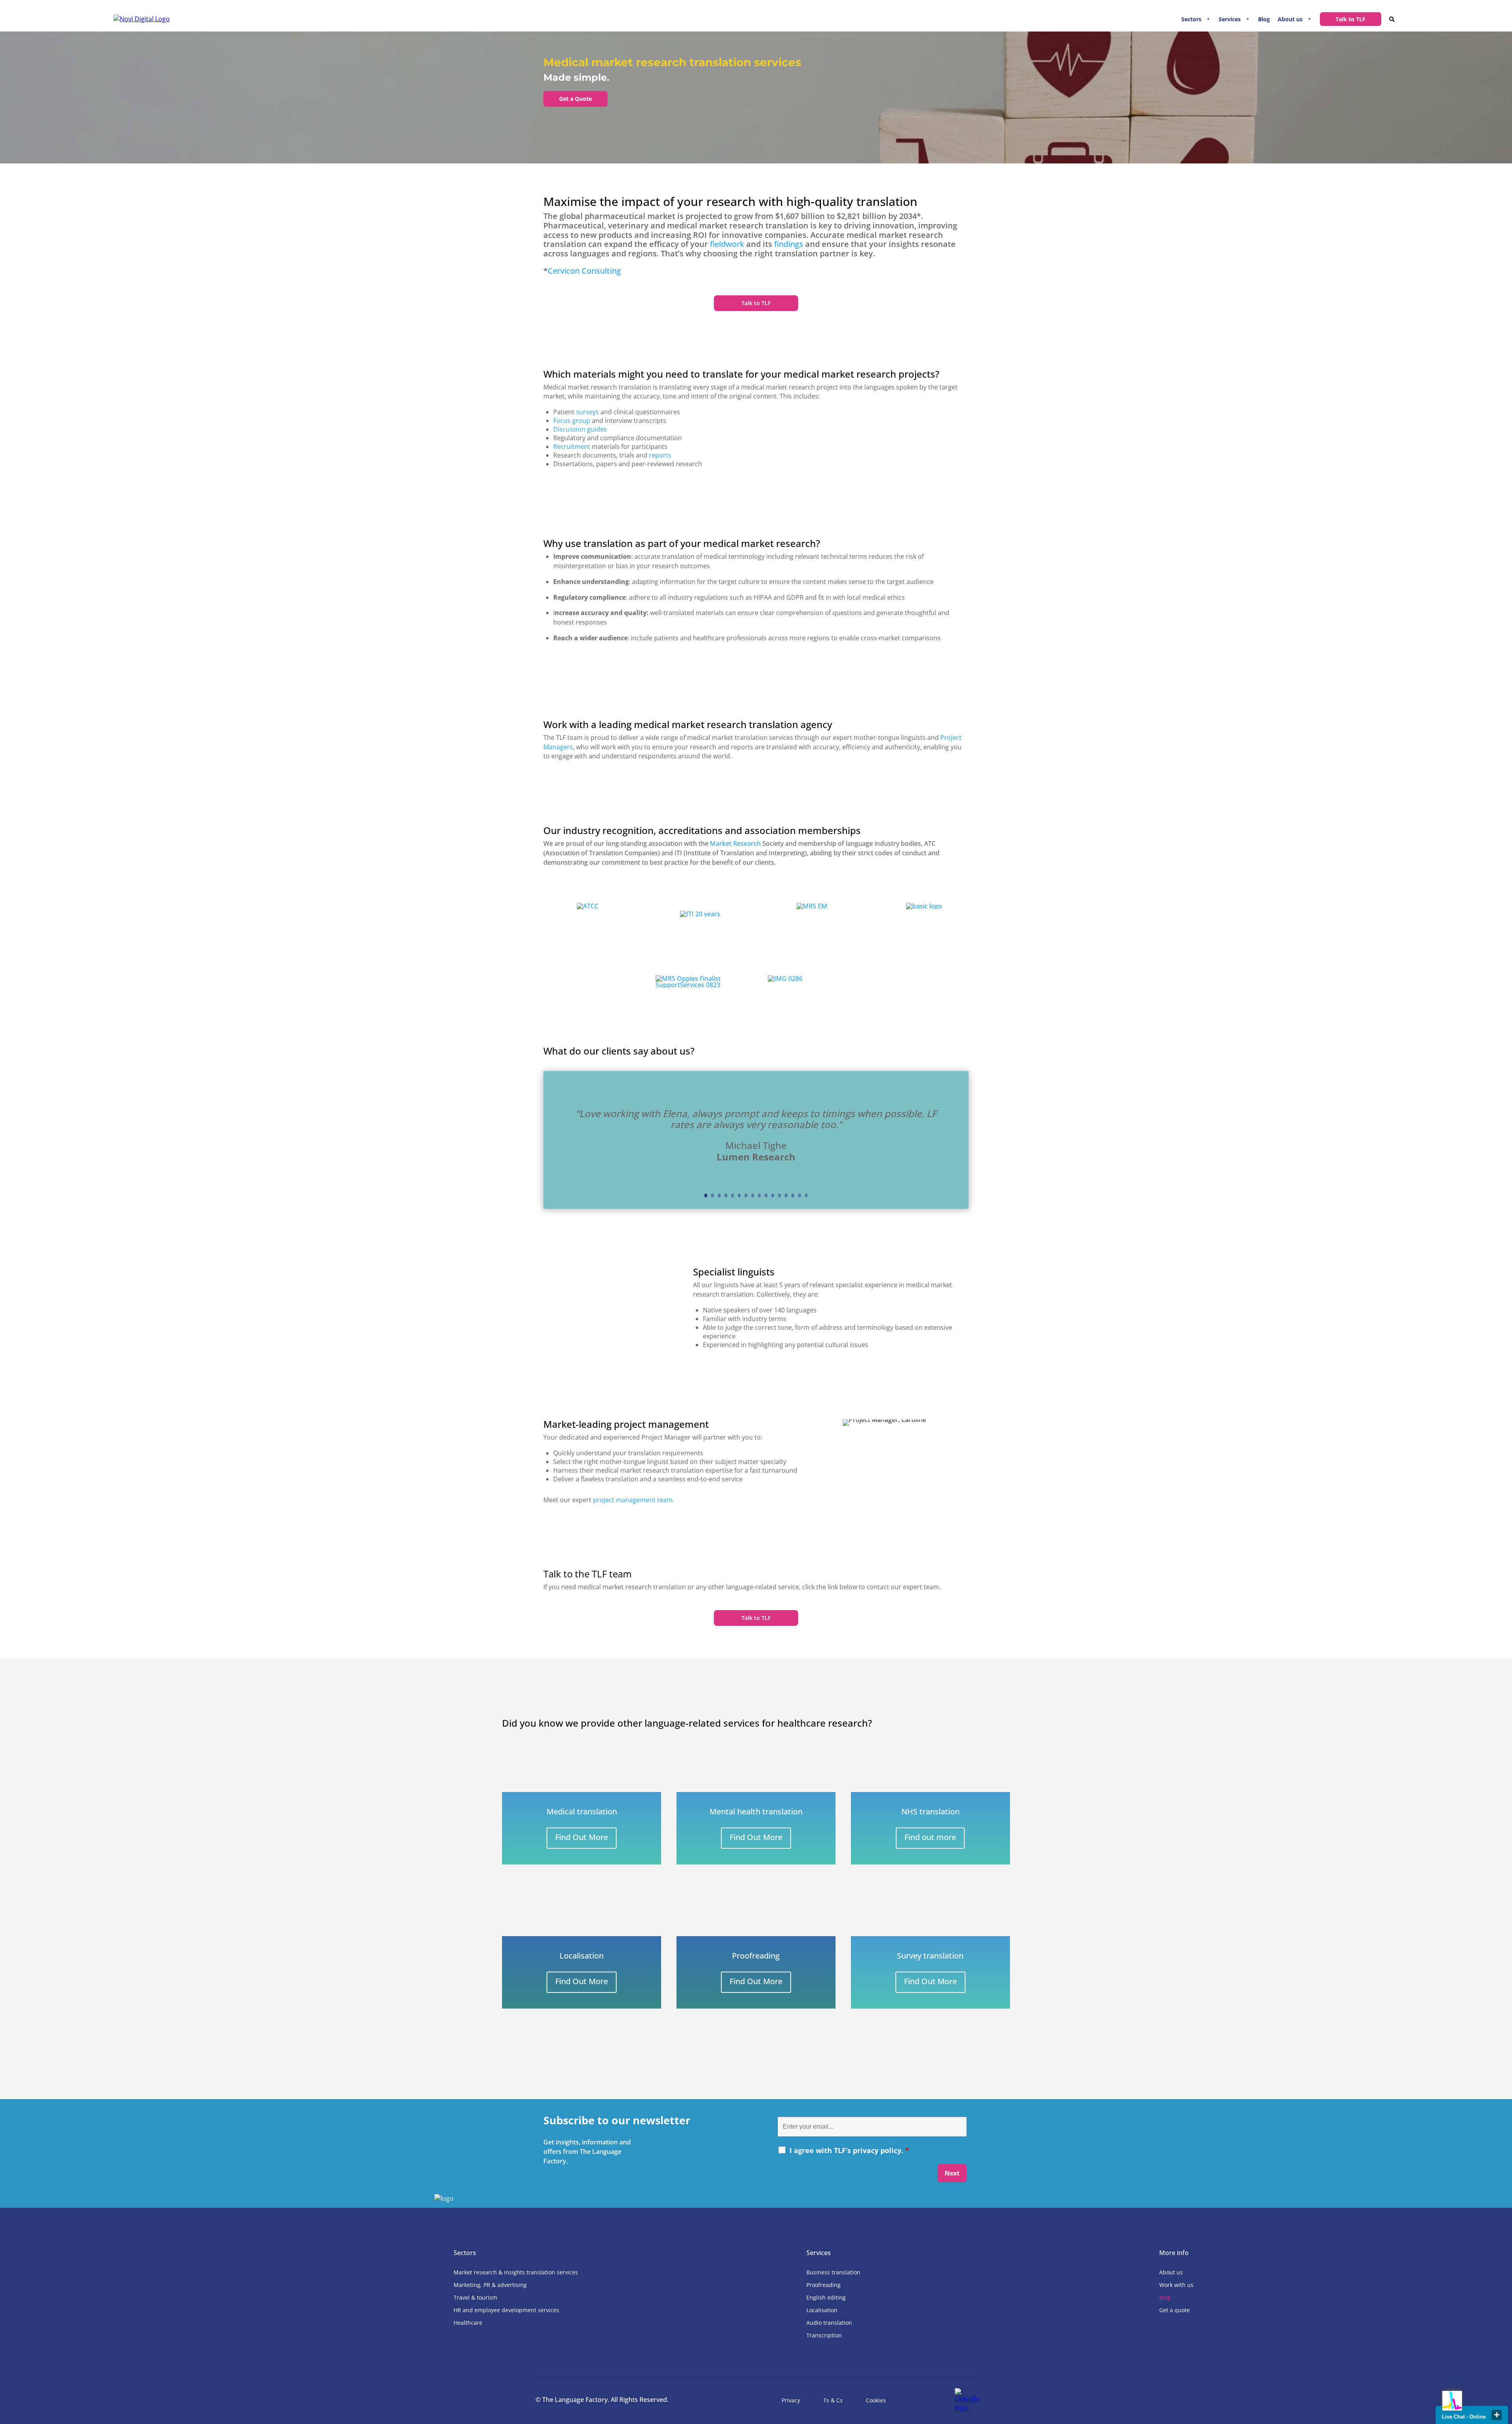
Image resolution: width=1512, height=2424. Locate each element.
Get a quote (1175, 2310)
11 (773, 1195)
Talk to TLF (1351, 19)
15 (800, 1195)
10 (766, 1195)
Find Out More (582, 1837)
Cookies (876, 2400)
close (1497, 2415)
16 (806, 1195)
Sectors (1191, 19)
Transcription (824, 2335)
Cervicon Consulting (584, 271)
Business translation (833, 2272)
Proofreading (824, 2285)
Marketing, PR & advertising (490, 2285)
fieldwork (727, 244)
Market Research (735, 843)
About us (1290, 19)
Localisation (822, 2310)
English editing (826, 2297)
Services (1230, 19)
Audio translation (829, 2323)
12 (779, 1195)
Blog (1264, 19)
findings (789, 244)
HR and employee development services (506, 2310)
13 (786, 1195)
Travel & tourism (475, 2297)
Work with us (1176, 2285)
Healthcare (468, 2323)
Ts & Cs (833, 2400)
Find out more (930, 1837)
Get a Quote (575, 99)
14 (793, 1195)
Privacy (791, 2400)
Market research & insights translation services (516, 2272)
